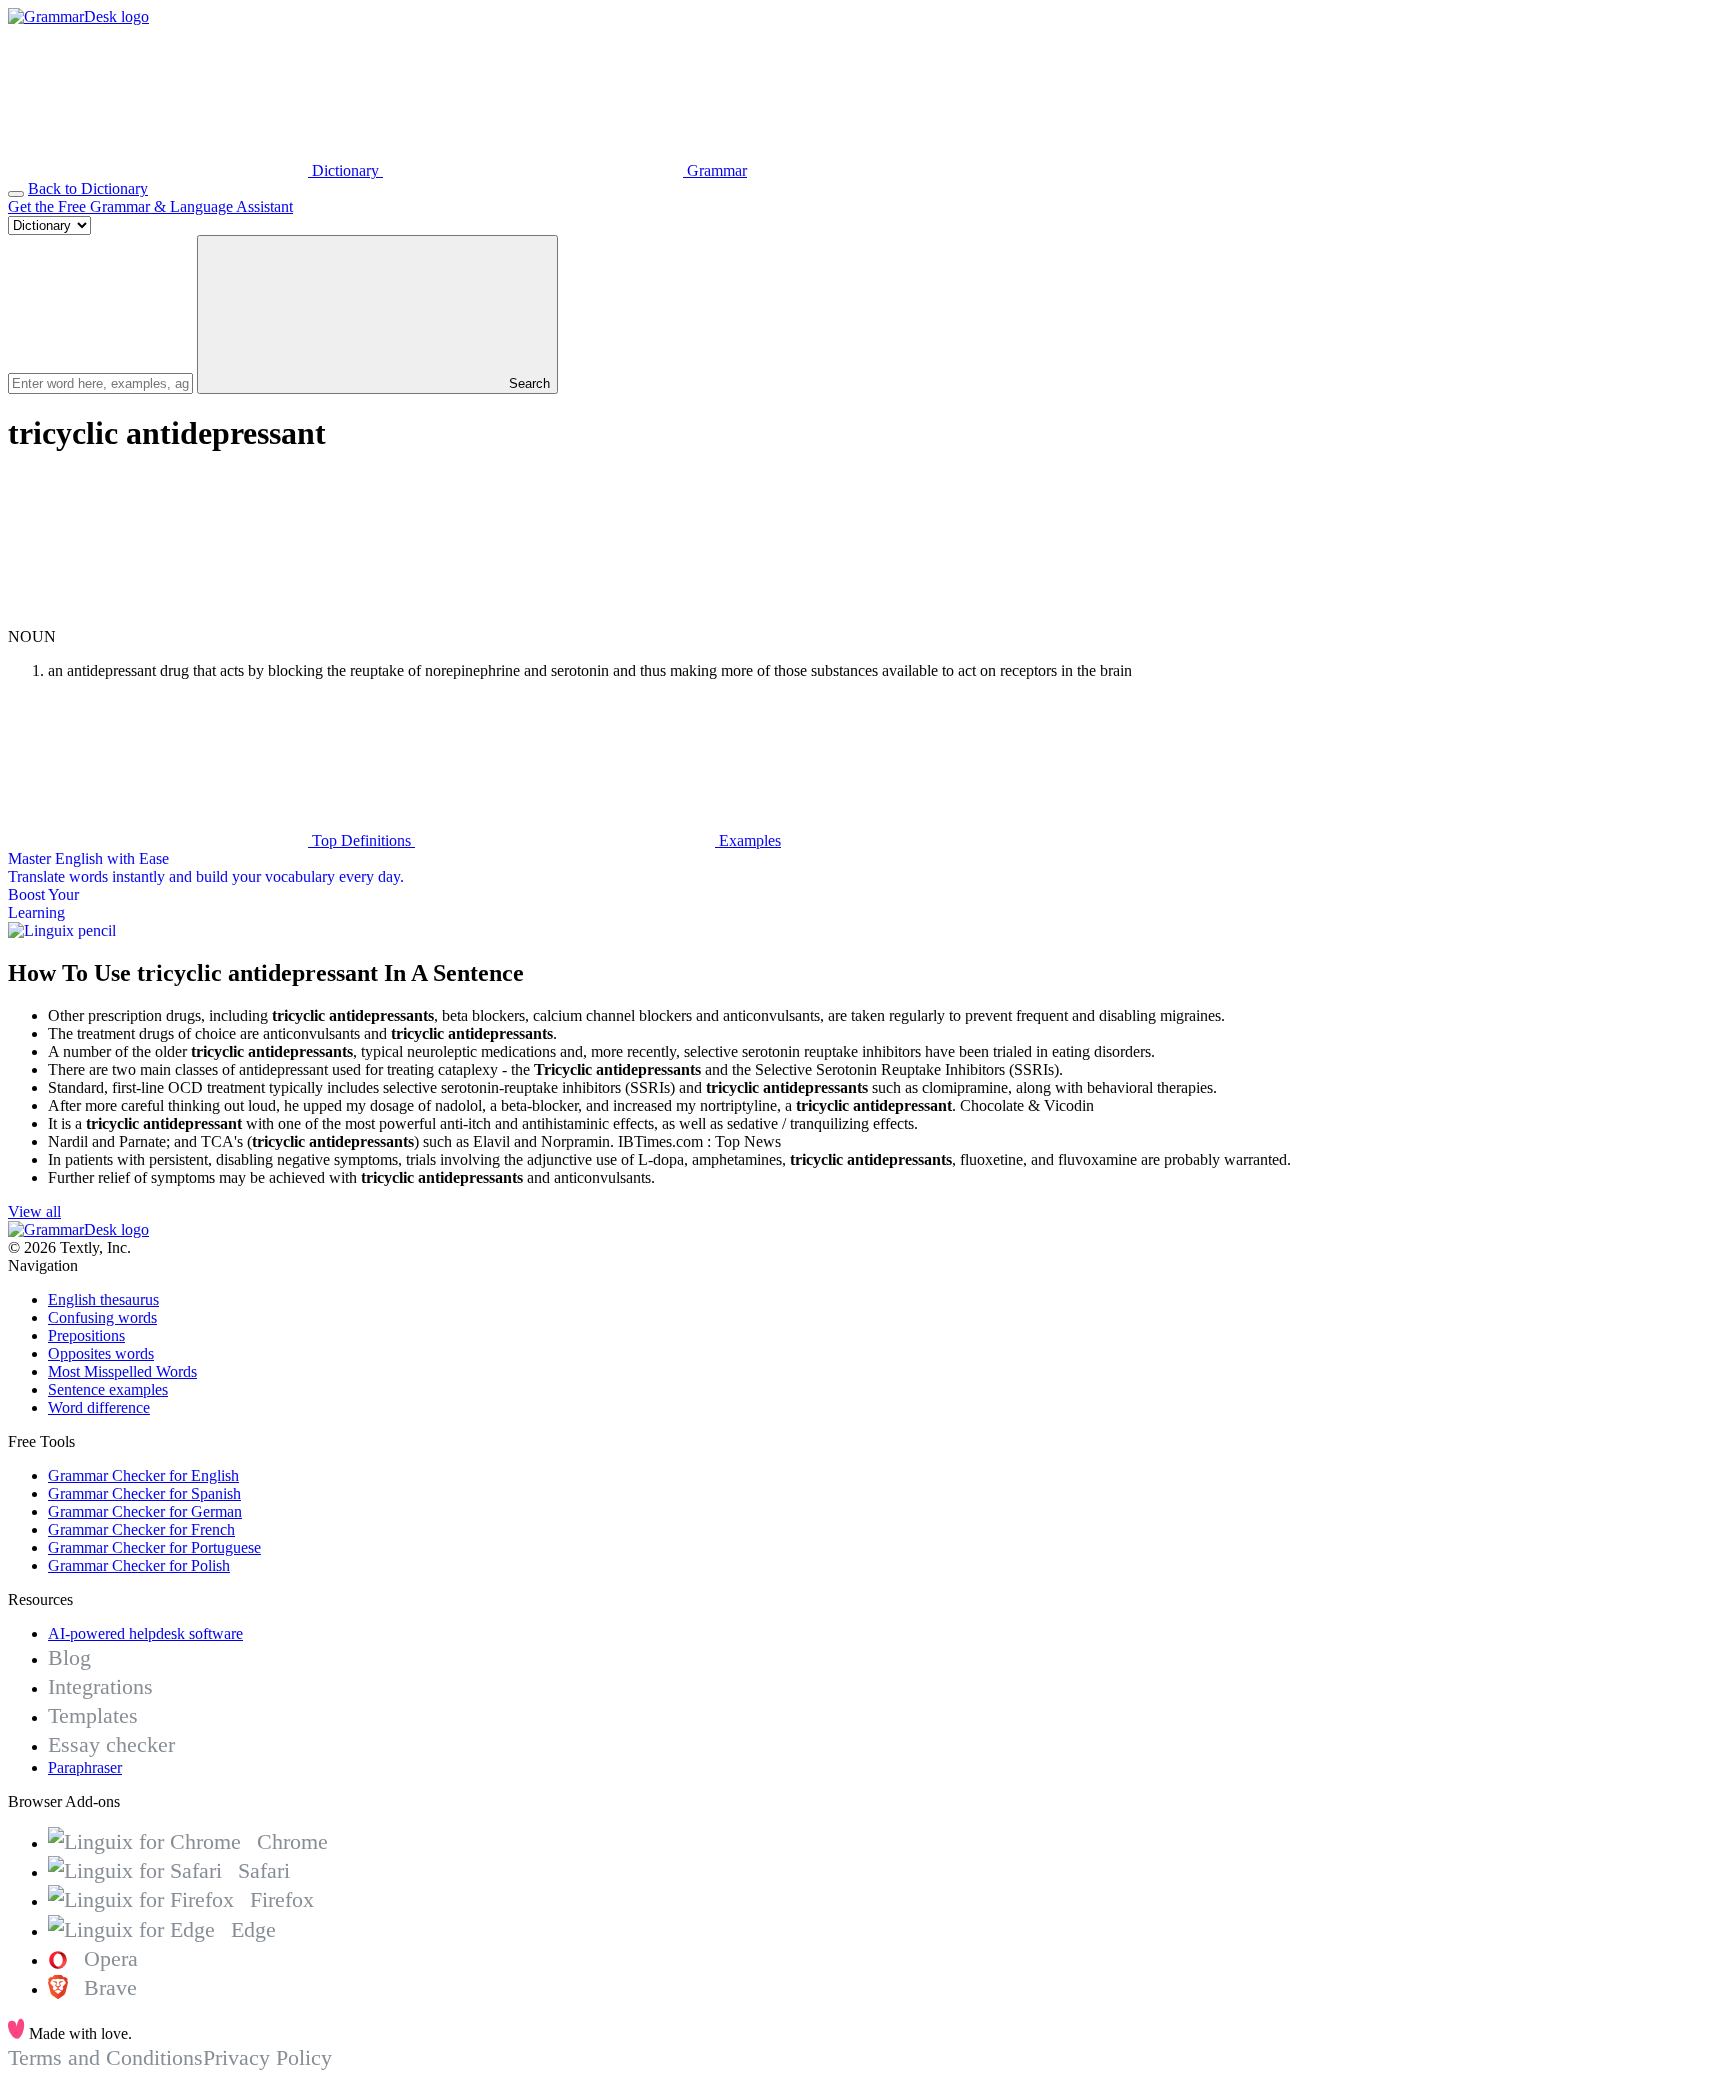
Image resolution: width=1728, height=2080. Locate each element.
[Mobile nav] (16, 194)
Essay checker (111, 1744)
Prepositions (86, 1335)
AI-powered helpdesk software (145, 1633)
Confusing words (102, 1317)
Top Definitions (361, 840)
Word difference (99, 1407)
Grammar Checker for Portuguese (154, 1547)
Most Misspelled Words (122, 1371)
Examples (748, 840)
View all (34, 1211)
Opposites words (101, 1353)
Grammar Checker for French (141, 1529)
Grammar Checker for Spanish (144, 1493)
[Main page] (78, 16)
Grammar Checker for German (145, 1511)
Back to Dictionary (88, 188)
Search (527, 383)
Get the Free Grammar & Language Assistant (150, 206)
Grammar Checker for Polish (139, 1565)
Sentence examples (108, 1389)
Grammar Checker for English (143, 1475)
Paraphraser (85, 1767)
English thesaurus (103, 1299)
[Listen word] (158, 618)
